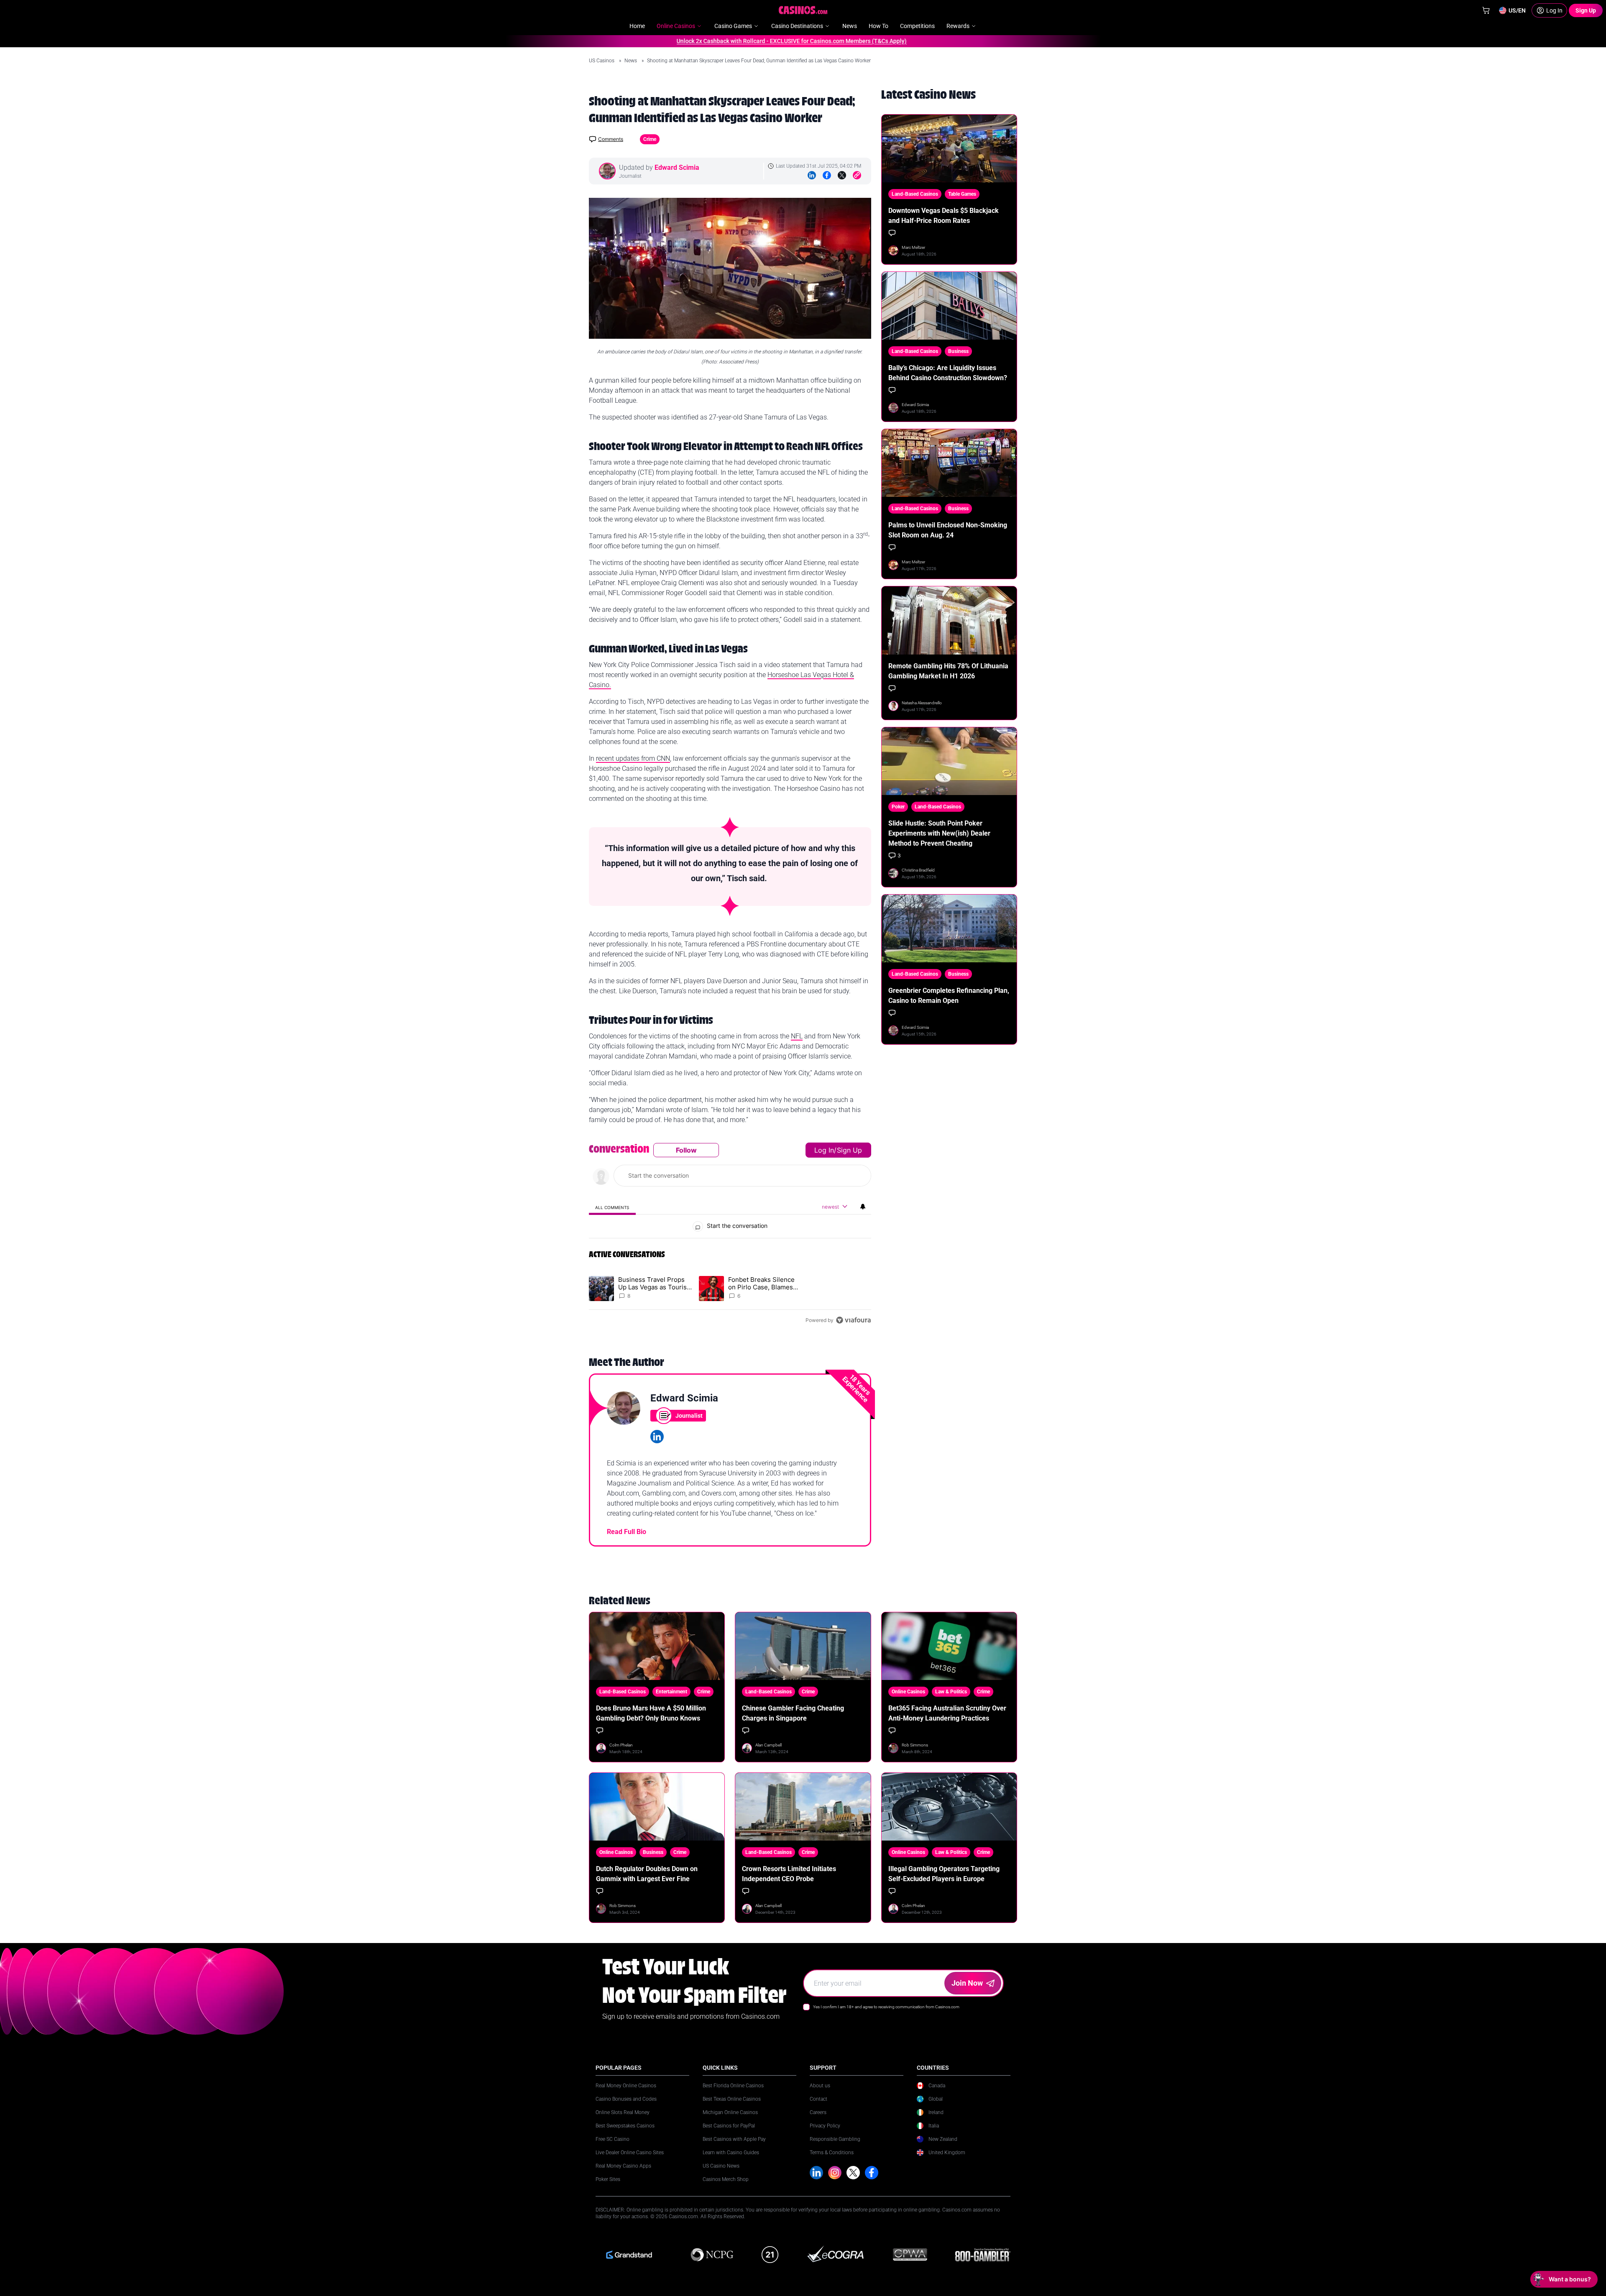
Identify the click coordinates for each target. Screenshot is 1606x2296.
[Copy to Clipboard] (857, 175)
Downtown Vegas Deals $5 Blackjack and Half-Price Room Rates (944, 216)
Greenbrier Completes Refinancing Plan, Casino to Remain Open (949, 996)
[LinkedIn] (812, 175)
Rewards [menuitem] (958, 26)
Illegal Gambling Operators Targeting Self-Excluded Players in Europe (944, 1874)
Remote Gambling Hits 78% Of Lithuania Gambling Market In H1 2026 (948, 671)
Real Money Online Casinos (626, 2086)
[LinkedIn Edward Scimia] (657, 1437)
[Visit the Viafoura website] (853, 1320)
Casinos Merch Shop (726, 2179)
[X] (853, 2173)
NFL (797, 1036)
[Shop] (1486, 10)
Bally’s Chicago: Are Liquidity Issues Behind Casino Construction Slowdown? (948, 373)
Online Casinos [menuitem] (676, 26)
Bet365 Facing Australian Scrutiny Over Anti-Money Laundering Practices (947, 1713)
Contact (818, 2099)
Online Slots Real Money (623, 2112)
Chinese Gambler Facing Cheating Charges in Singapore (793, 1713)
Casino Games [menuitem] (733, 26)
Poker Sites (608, 2179)
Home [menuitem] (637, 26)
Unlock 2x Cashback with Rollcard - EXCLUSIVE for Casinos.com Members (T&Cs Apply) (726, 41)
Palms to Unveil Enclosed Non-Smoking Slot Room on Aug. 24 (948, 530)
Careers (818, 2112)
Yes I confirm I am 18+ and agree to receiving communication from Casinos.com (886, 2007)
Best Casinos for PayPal (729, 2126)
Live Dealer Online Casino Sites (630, 2153)
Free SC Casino (612, 2139)
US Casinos (602, 61)
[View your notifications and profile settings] (863, 1207)
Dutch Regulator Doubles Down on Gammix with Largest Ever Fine (647, 1874)
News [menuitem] (850, 26)
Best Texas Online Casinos (732, 2099)
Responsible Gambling (835, 2139)
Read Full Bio (627, 1532)
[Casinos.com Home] (803, 10)
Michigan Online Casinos (730, 2112)
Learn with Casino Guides (731, 2153)
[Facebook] (827, 175)
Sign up (849, 1150)
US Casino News (721, 2166)
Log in (824, 1150)
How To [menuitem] (878, 26)
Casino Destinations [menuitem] (797, 26)
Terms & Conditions (832, 2153)
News (631, 61)
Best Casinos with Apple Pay (734, 2139)
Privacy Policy (825, 2126)
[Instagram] (835, 2173)
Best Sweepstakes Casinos (625, 2126)
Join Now (967, 1983)
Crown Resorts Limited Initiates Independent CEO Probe (789, 1874)
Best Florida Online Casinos (733, 2086)
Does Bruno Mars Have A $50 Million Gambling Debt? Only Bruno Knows (651, 1713)
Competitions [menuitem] (917, 26)
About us (820, 2086)
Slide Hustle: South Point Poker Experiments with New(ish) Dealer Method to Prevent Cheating (939, 833)
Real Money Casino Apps (623, 2166)
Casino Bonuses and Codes (626, 2099)
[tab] (612, 1207)
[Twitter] (842, 175)
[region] (730, 1235)
